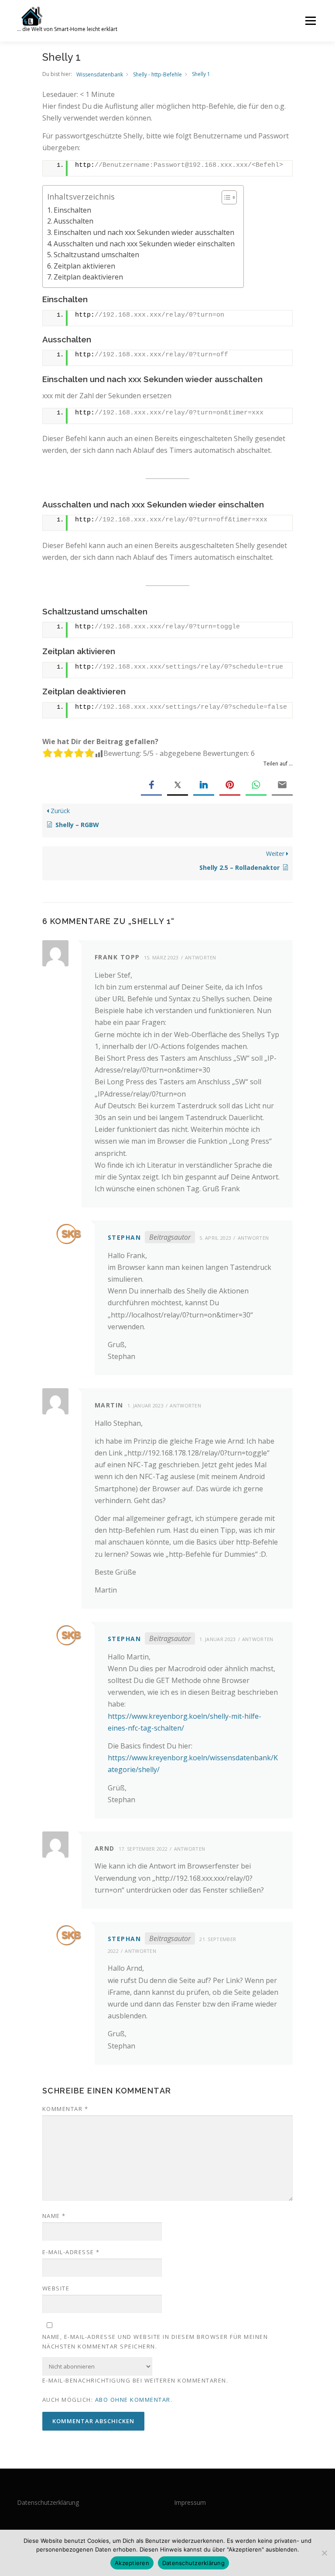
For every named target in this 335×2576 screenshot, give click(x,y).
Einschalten (72, 210)
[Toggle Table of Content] (225, 197)
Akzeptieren (132, 2563)
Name (54, 2216)
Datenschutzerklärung (48, 2502)
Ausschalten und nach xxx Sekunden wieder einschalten (144, 244)
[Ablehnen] (324, 2553)
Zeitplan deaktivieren (88, 277)
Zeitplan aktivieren (84, 266)
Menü (310, 21)
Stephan (125, 1237)
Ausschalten (73, 221)
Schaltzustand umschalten (96, 255)
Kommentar (65, 2109)
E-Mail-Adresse (71, 2252)
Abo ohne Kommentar (133, 2400)
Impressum (190, 2502)
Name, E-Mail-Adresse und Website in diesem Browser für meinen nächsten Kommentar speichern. (155, 2342)
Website (56, 2288)
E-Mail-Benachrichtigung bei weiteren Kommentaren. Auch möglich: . (135, 2390)
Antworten (201, 957)
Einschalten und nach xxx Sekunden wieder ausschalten (144, 232)
